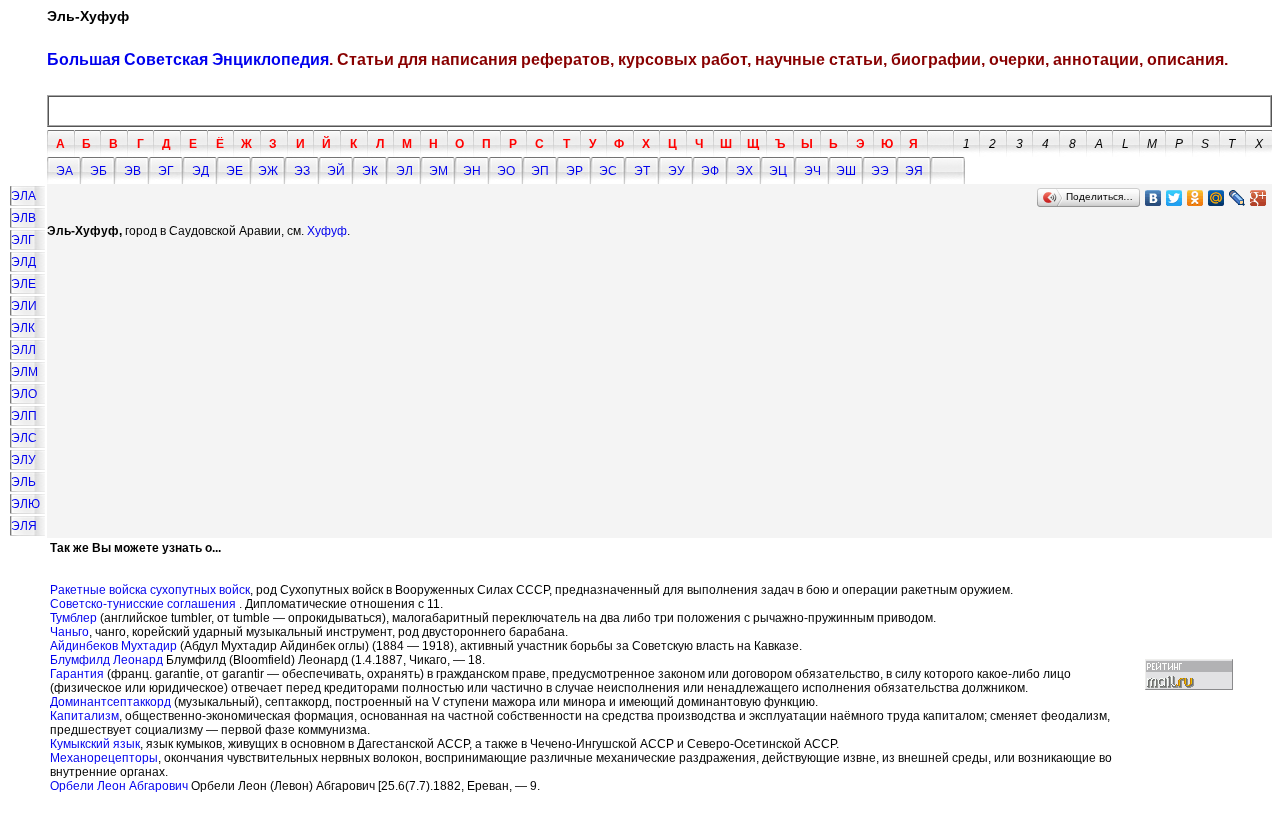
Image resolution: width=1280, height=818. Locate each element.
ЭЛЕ (23, 284)
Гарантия (77, 674)
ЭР (574, 171)
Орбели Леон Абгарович (119, 786)
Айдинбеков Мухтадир (113, 646)
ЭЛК (23, 328)
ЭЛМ (24, 372)
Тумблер (73, 618)
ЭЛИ (24, 306)
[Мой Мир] (1216, 198)
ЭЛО (24, 394)
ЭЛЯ (24, 526)
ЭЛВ (23, 218)
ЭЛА (23, 196)
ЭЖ (268, 171)
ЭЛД (23, 262)
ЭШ (846, 171)
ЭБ (98, 171)
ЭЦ (778, 171)
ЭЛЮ (25, 504)
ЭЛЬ (23, 482)
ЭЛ (404, 171)
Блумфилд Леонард (106, 660)
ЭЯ (914, 171)
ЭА (64, 171)
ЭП (540, 171)
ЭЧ (812, 171)
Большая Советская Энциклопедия (188, 59)
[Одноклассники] (1195, 198)
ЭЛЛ (23, 350)
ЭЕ (234, 171)
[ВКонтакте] (1153, 198)
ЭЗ (302, 171)
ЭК (370, 171)
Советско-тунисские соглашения (143, 604)
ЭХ (744, 171)
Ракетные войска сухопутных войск (150, 590)
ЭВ (132, 171)
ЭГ (166, 171)
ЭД (200, 171)
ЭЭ (880, 171)
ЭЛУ (23, 460)
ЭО (506, 171)
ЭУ (676, 171)
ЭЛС (24, 438)
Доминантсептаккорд (110, 702)
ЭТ (642, 171)
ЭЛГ (23, 240)
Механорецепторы (104, 758)
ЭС (608, 171)
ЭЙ (336, 171)
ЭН (472, 171)
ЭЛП (24, 416)
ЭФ (710, 171)
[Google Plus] (1258, 198)
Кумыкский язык (95, 744)
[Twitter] (1174, 198)
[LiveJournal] (1237, 198)
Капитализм (84, 716)
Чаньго (69, 632)
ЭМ (438, 171)
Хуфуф (327, 231)
